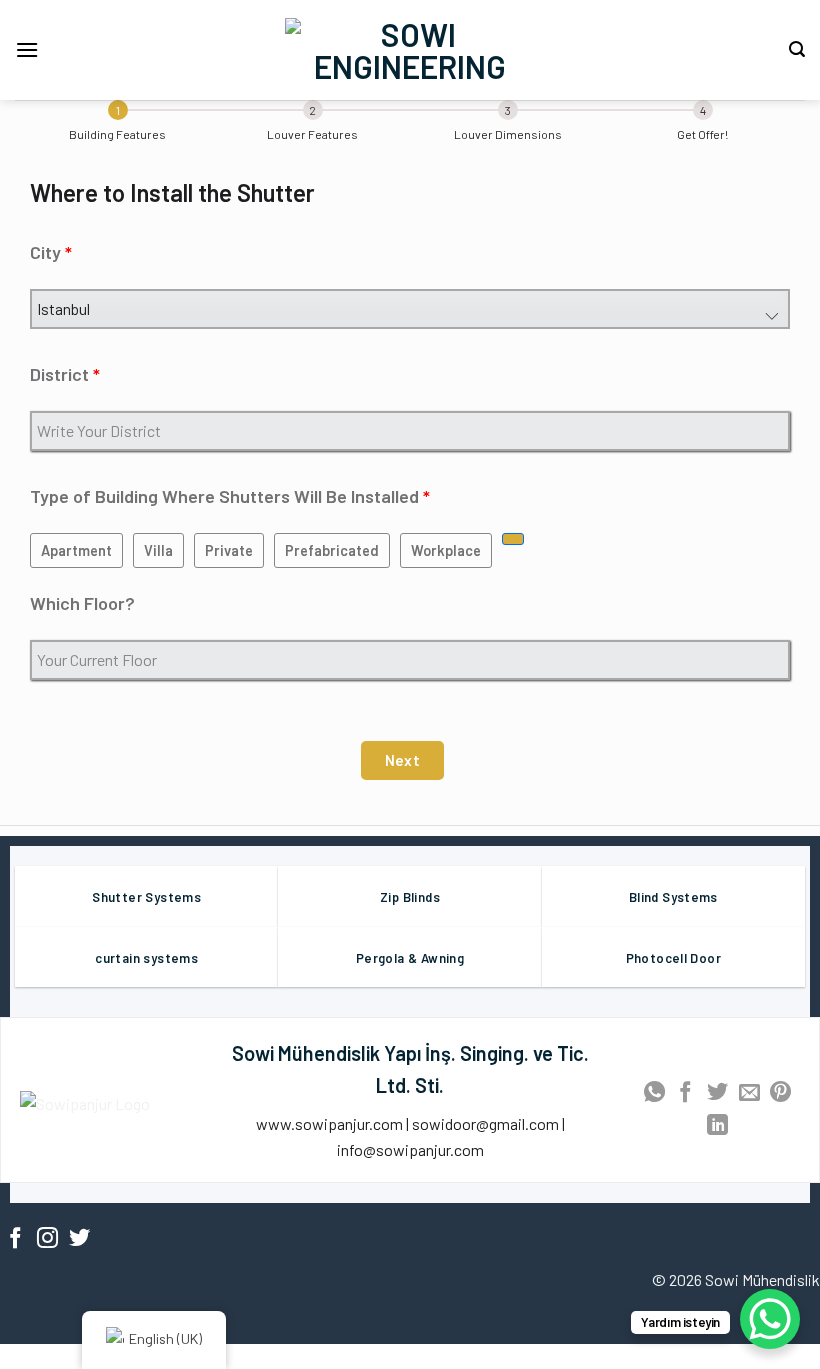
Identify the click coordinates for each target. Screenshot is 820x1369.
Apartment (76, 550)
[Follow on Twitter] (79, 1239)
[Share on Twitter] (717, 1093)
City (45, 252)
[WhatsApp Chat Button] (770, 1319)
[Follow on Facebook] (15, 1239)
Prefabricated (332, 550)
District (59, 374)
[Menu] (27, 49)
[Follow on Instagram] (47, 1239)
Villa (158, 550)
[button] (403, 760)
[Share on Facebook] (685, 1093)
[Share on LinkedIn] (717, 1126)
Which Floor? (82, 603)
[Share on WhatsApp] (654, 1093)
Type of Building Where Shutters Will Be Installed (224, 496)
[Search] (797, 49)
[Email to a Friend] (749, 1093)
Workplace (446, 550)
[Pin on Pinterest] (780, 1093)
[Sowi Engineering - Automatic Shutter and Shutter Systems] (410, 50)
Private (229, 550)
